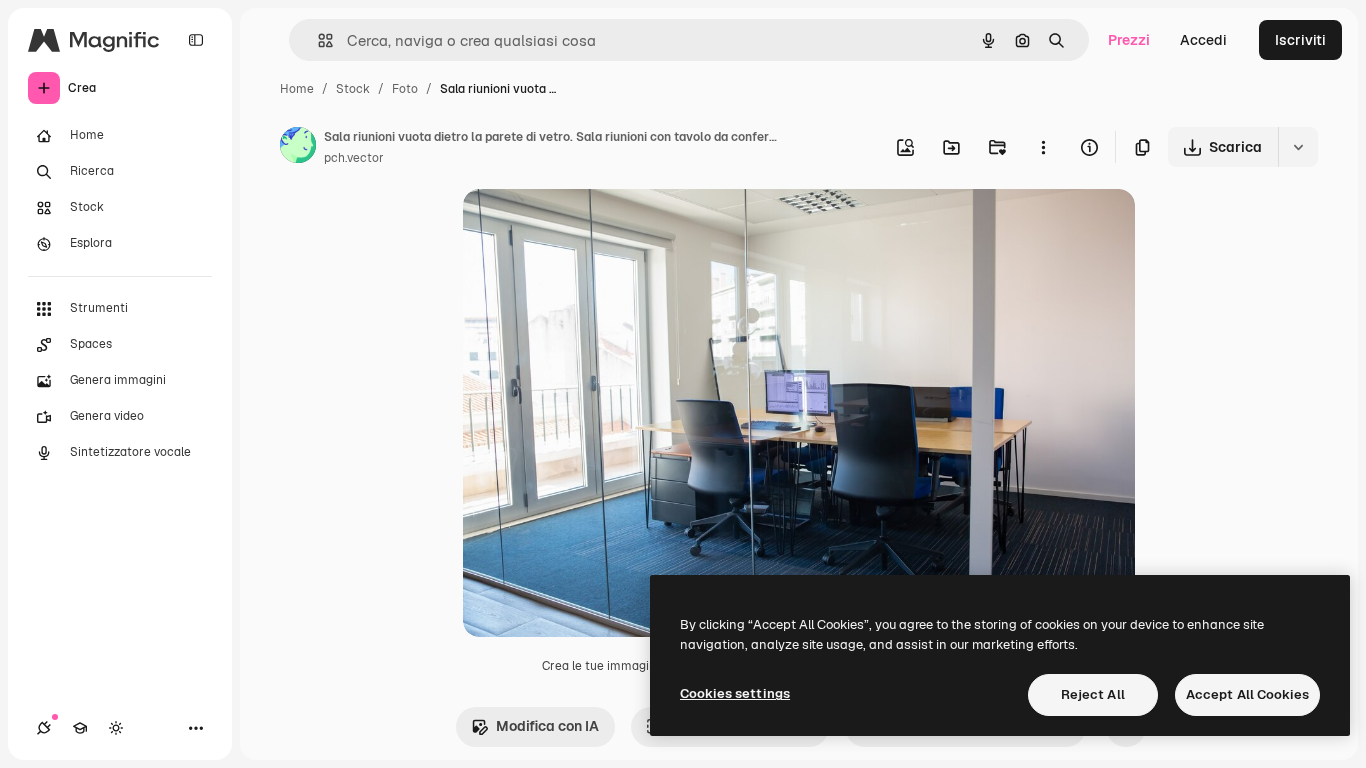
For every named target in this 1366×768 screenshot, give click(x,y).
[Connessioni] (44, 728)
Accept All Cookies (1247, 694)
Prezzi (1129, 40)
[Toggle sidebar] (196, 40)
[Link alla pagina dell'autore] (298, 148)
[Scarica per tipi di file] (1298, 147)
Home (297, 89)
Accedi (1203, 40)
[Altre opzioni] (1043, 147)
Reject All (1093, 694)
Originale (595, 227)
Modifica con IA (547, 726)
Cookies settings (735, 693)
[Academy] (80, 728)
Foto (405, 89)
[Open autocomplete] (317, 40)
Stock (353, 89)
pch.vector (354, 158)
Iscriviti (1300, 40)
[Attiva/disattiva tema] (116, 728)
